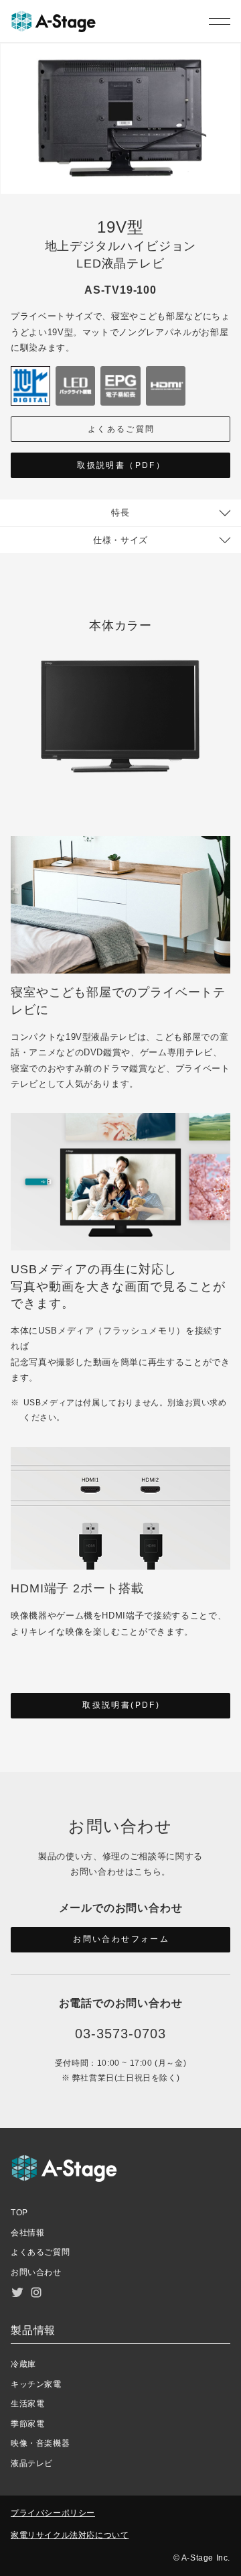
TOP (19, 2213)
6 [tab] (228, 165)
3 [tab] (228, 114)
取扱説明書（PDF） (121, 465)
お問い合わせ (36, 2272)
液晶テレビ (32, 2463)
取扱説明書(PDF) (121, 1705)
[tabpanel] (120, 119)
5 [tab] (228, 148)
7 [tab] (228, 182)
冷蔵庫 (23, 2364)
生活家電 (27, 2404)
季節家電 (27, 2424)
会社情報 (27, 2233)
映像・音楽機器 (40, 2443)
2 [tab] (228, 97)
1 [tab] (228, 80)
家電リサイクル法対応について (70, 2535)
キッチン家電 (36, 2384)
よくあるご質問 (122, 429)
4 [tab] (228, 131)
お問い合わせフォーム (121, 1939)
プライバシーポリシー (53, 2513)
